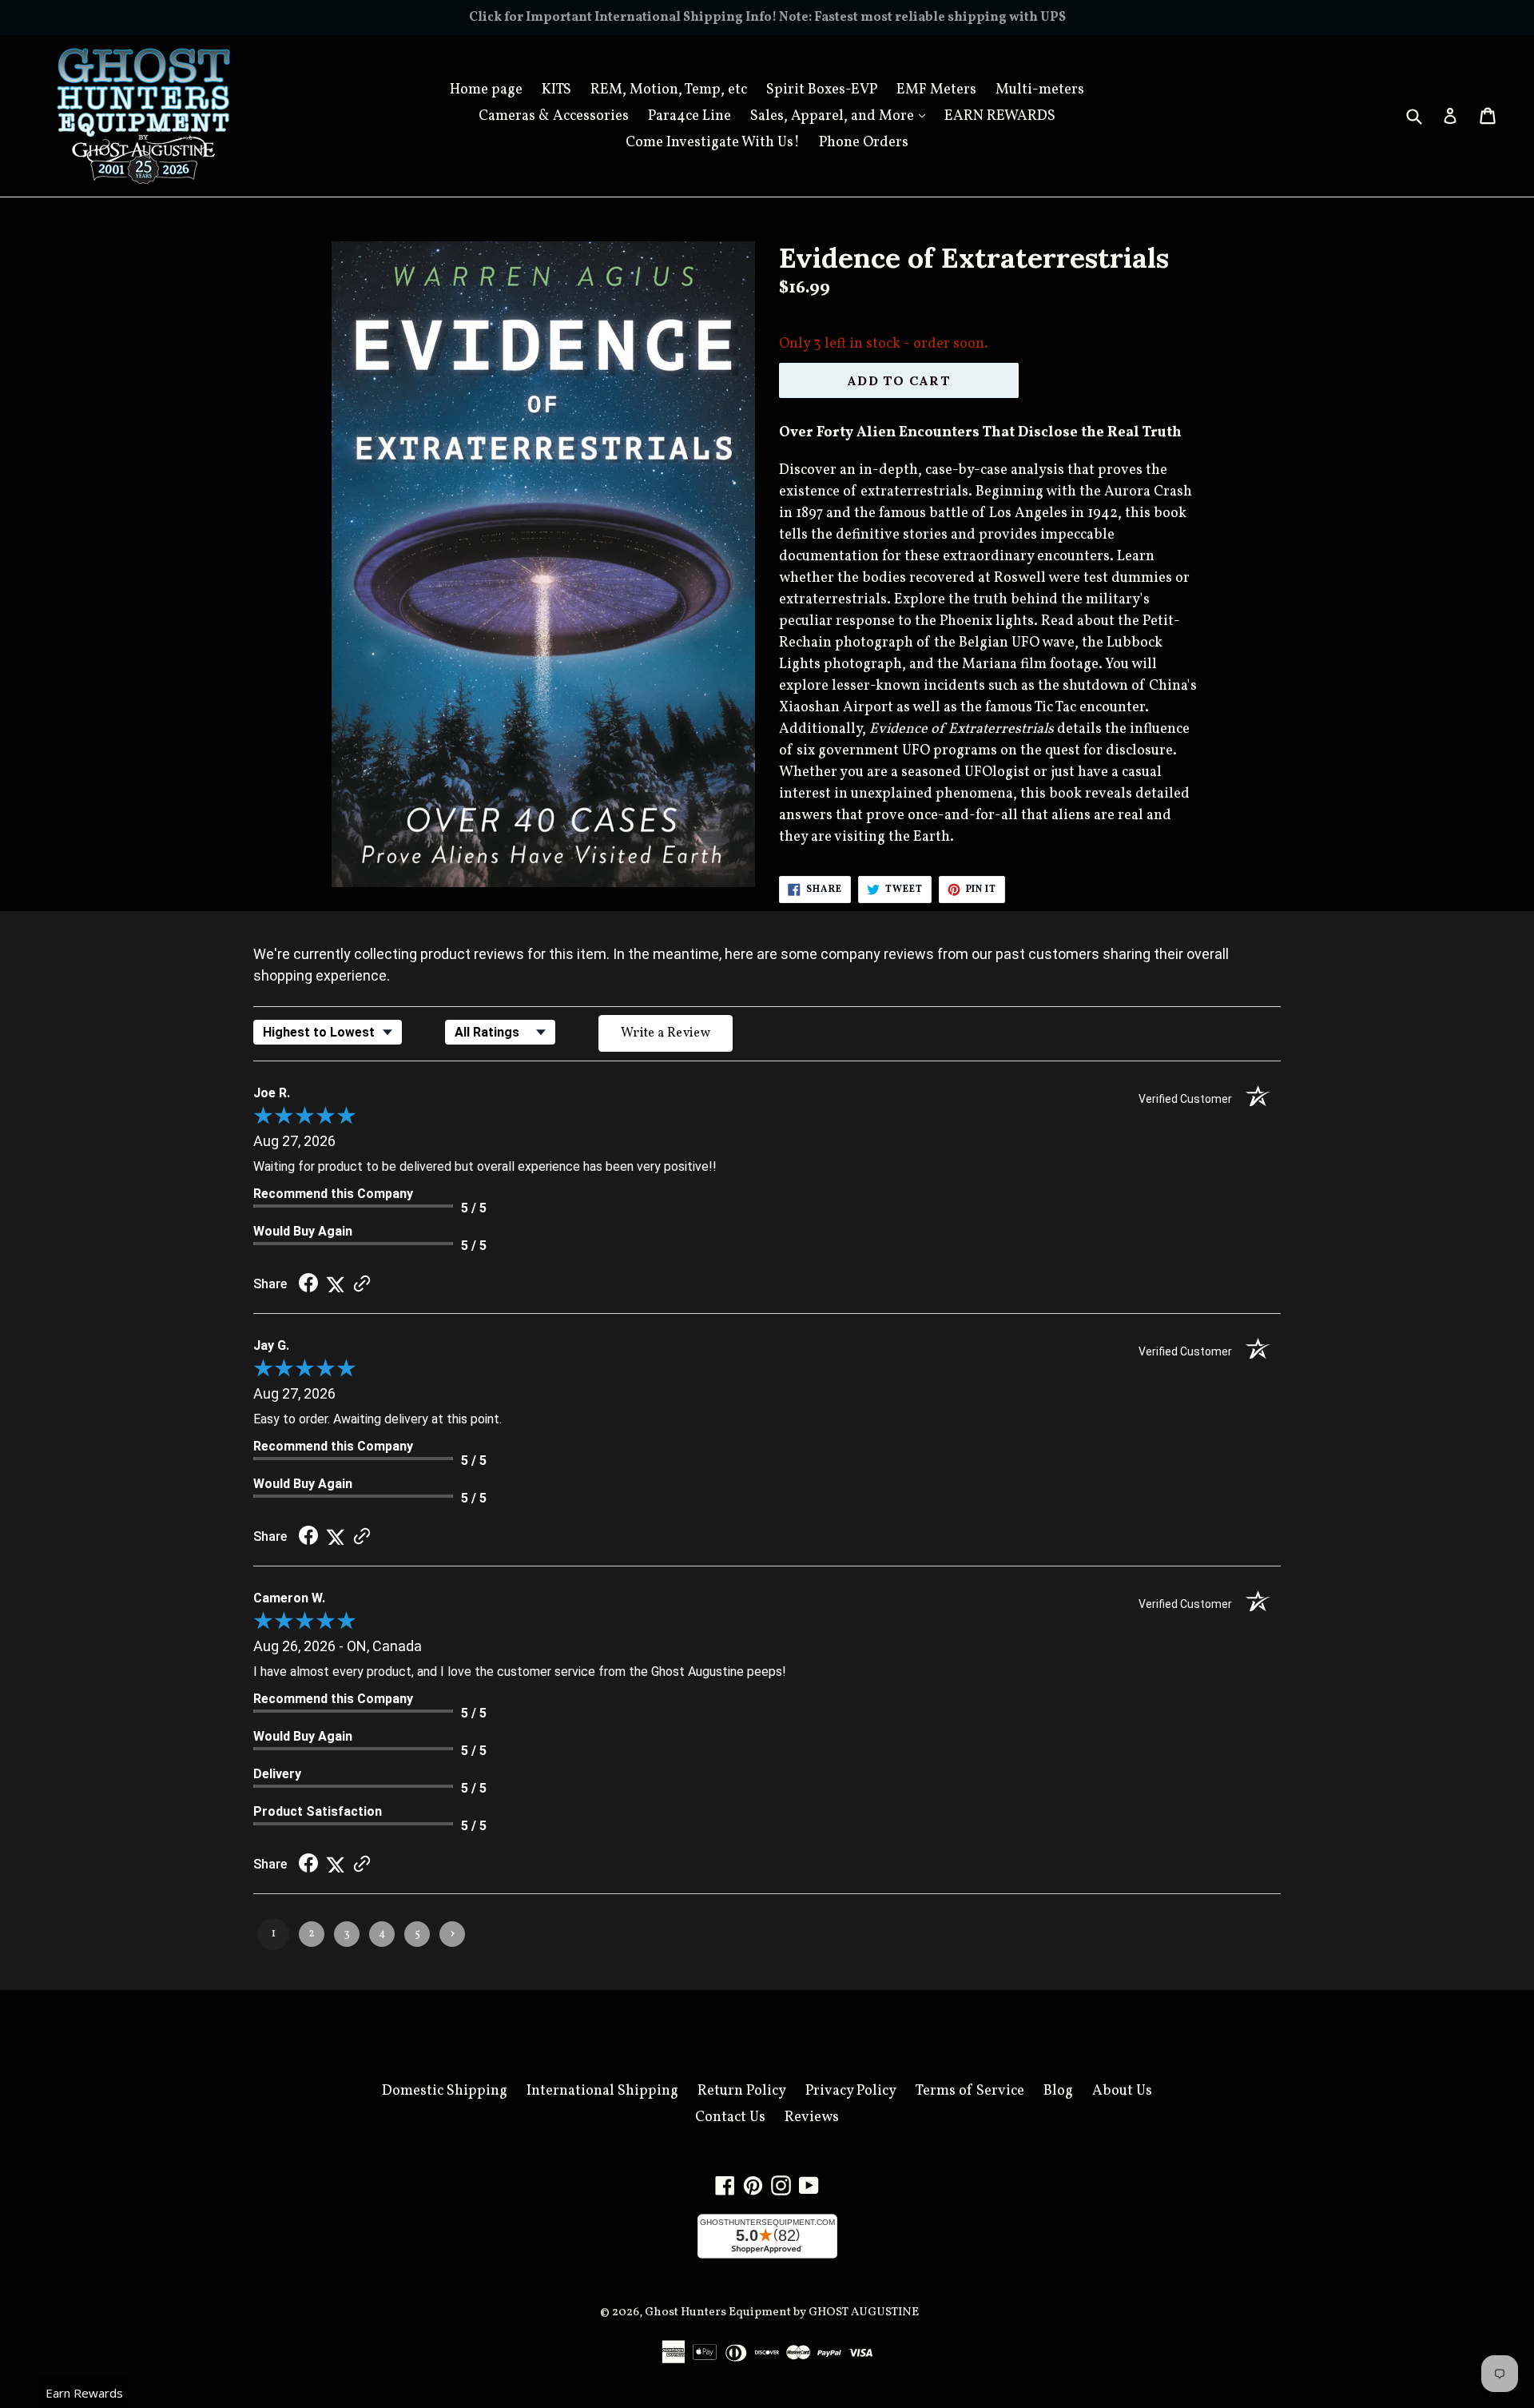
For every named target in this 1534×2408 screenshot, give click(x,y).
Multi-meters (1040, 90)
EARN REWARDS (1000, 116)
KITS (556, 90)
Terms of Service (970, 2091)
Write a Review (666, 1033)
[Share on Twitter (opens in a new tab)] (336, 1284)
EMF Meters (936, 90)
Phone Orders (864, 143)
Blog (1058, 2091)
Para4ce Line (690, 116)
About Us (1122, 2091)
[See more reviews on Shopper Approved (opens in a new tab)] (362, 1284)
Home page (486, 90)
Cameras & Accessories (554, 116)
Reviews (812, 2117)
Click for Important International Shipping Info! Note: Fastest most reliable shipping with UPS (767, 18)
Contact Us (730, 2117)
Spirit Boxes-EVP (822, 90)
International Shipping (602, 2091)
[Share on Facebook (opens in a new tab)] (308, 1284)
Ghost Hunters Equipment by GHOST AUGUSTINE (782, 2312)
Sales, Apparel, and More (842, 116)
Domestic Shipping (445, 2091)
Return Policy (742, 2091)
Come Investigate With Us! (713, 143)
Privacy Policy (851, 2091)
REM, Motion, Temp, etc (669, 90)
